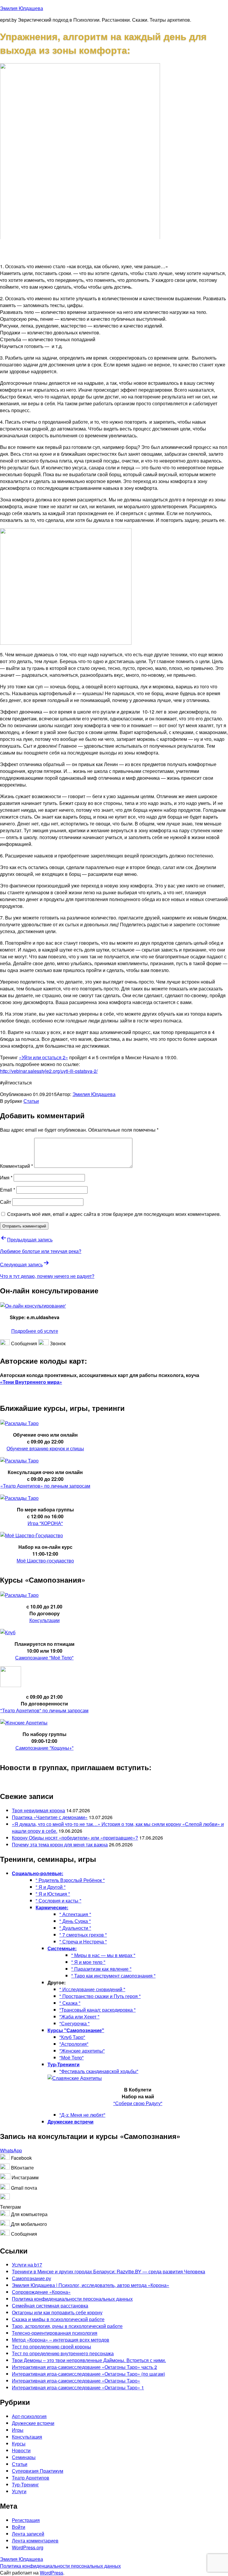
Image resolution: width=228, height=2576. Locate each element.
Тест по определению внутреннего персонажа (63, 2353)
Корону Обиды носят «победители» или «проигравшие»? (75, 1838)
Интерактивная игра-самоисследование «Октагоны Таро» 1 (78, 2387)
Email (8, 1190)
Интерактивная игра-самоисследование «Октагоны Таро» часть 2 (84, 2367)
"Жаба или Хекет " (79, 2017)
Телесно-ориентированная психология (55, 2333)
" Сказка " (70, 2003)
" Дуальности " (75, 1928)
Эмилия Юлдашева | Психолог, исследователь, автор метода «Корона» (91, 2285)
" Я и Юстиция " (53, 1894)
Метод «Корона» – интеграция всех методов (61, 2340)
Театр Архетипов (31, 2478)
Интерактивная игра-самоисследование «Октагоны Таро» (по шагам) (88, 2374)
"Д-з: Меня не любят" (82, 2115)
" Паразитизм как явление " (101, 1969)
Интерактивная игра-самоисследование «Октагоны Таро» (76, 2381)
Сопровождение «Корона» (41, 2292)
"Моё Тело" (72, 2058)
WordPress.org (28, 2547)
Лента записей (28, 2534)
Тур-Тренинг (25, 2484)
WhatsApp (11, 2150)
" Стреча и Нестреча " (83, 1941)
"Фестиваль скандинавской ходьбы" (99, 2071)
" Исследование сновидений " (92, 1989)
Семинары (24, 2457)
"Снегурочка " (75, 2023)
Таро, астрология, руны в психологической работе (67, 2326)
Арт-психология (29, 2416)
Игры (18, 2430)
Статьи (31, 1101)
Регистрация (26, 2520)
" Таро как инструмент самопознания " (113, 1976)
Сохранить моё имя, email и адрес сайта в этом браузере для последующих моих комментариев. (114, 1214)
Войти (19, 2527)
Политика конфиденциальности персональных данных (72, 2299)
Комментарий (16, 1166)
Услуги (19, 2491)
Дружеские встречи (33, 2423)
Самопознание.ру (31, 2278)
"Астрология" (74, 2044)
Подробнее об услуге (35, 1331)
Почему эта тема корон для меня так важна (60, 1844)
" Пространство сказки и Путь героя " (100, 1996)
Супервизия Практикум (38, 2471)
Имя (6, 1177)
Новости (21, 2450)
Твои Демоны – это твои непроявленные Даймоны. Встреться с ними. (89, 2360)
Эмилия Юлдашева (22, 8)
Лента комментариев (35, 2541)
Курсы (19, 2444)
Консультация (27, 2437)
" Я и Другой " (51, 1887)
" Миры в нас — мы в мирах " (103, 1955)
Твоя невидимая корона (38, 1810)
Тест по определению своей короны (52, 2346)
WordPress (52, 2573)
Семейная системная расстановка (50, 2306)
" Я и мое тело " (88, 1962)
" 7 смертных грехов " (83, 1935)
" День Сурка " (75, 1921)
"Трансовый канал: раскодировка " (98, 2010)
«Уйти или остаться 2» (43, 1057)
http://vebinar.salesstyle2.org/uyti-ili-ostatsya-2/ (49, 1071)
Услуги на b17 (27, 2265)
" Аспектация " (75, 1914)
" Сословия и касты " (58, 1901)
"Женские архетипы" (82, 2051)
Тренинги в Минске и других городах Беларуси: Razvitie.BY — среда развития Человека (109, 2271)
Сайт (5, 1202)
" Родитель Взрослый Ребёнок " (70, 1880)
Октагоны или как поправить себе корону (57, 2312)
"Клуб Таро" (72, 2037)
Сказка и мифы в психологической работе (58, 2319)
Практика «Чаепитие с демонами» (50, 1817)
